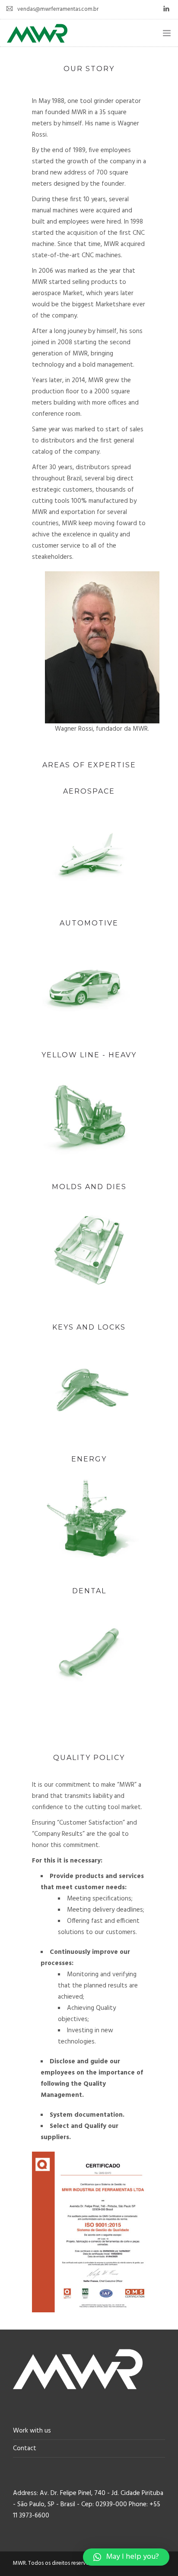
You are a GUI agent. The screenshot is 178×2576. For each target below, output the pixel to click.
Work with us (32, 2431)
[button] (126, 2557)
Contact (25, 2448)
